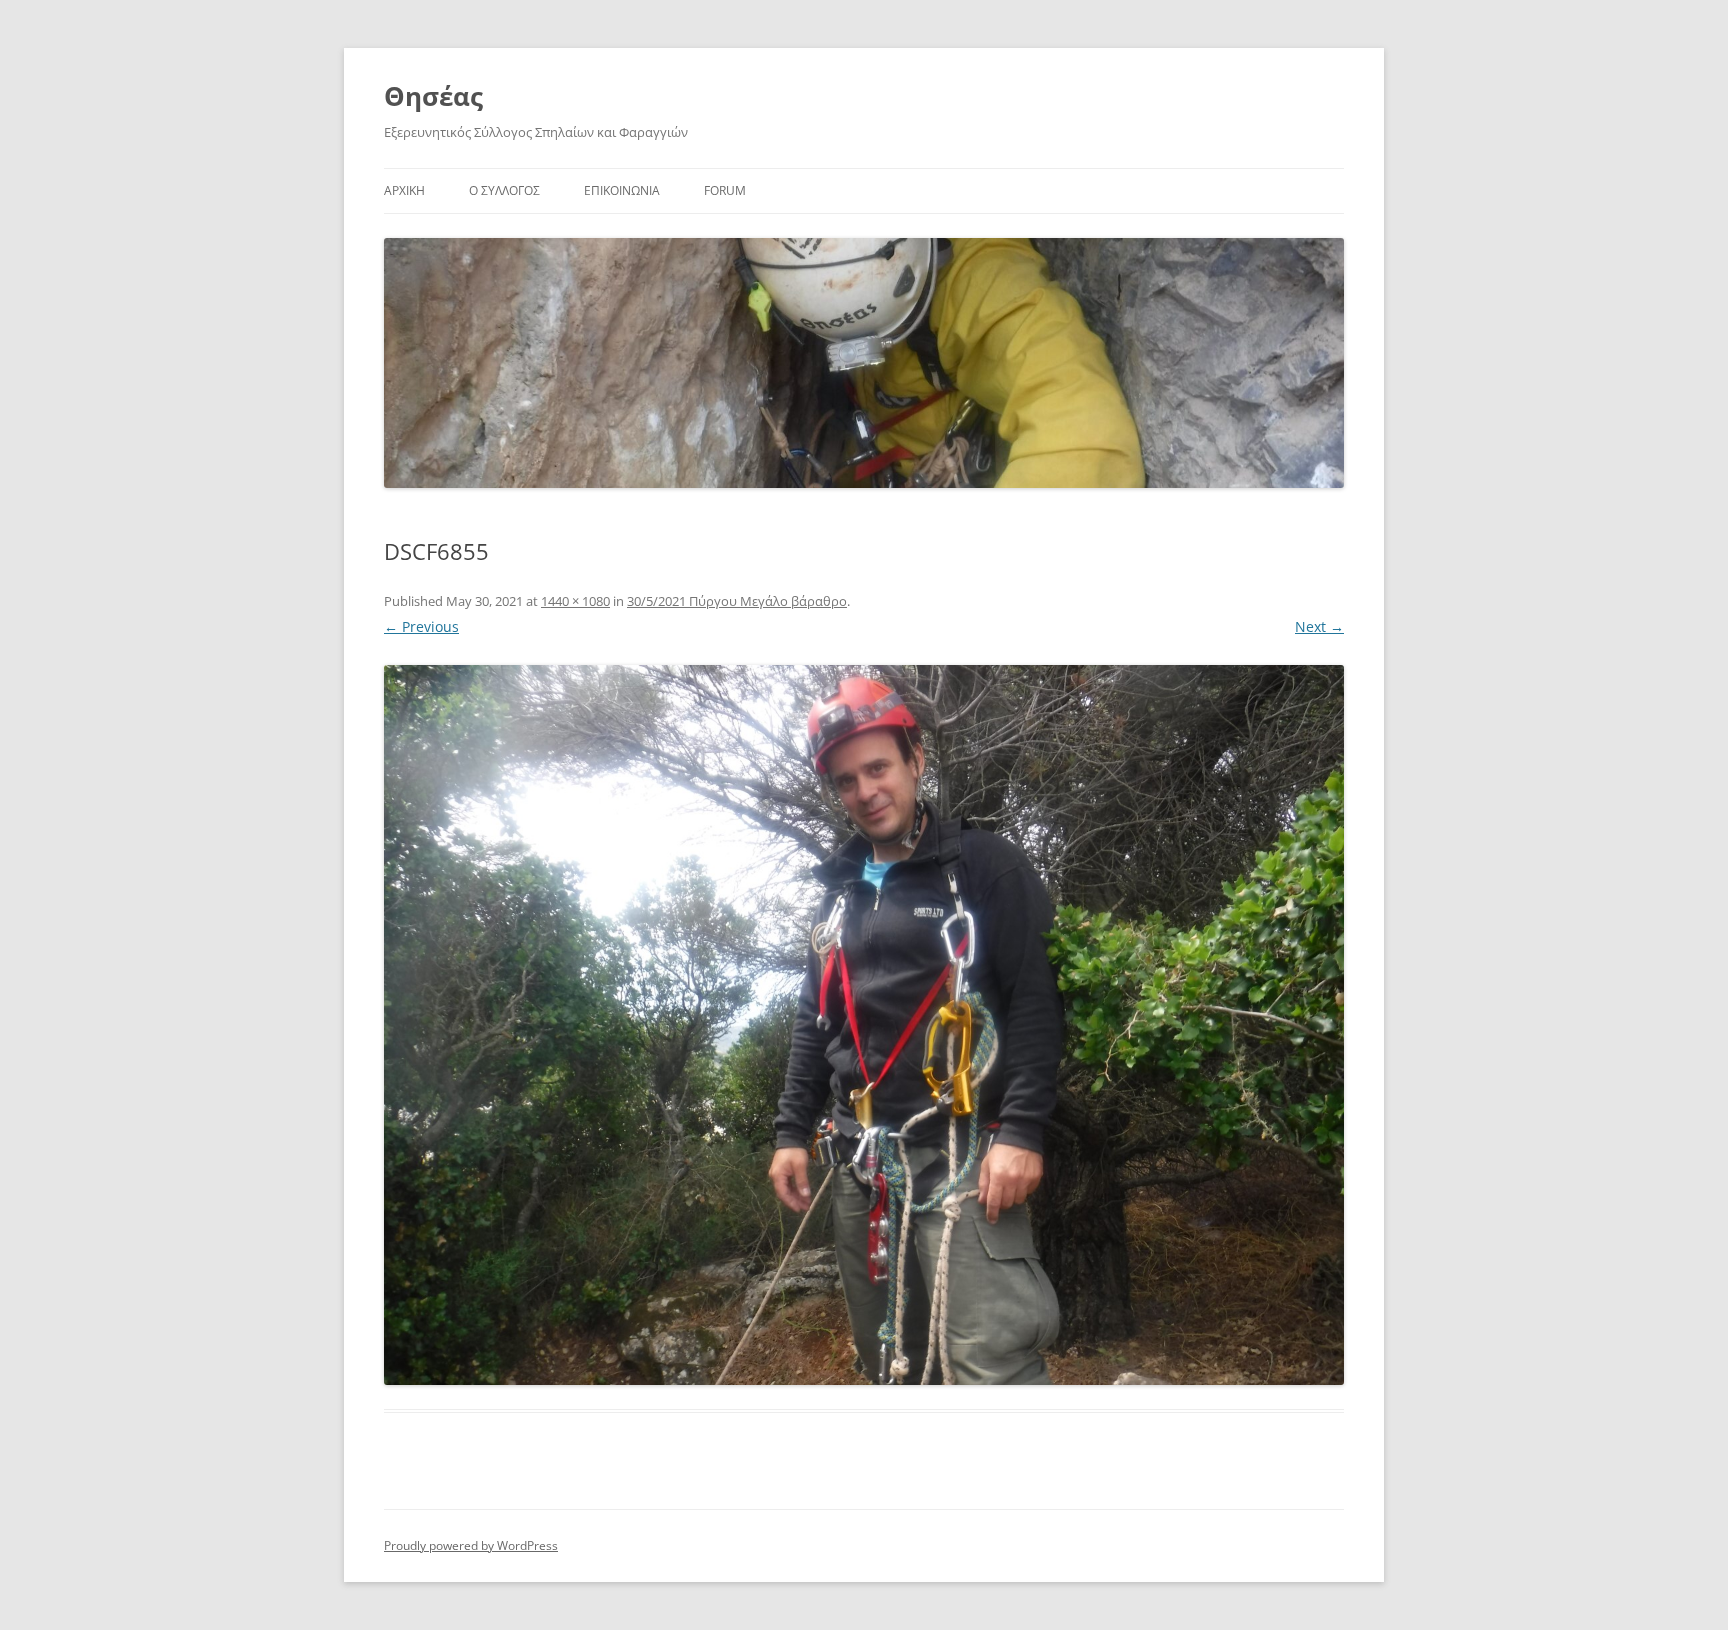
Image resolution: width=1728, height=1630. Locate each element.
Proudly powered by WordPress (471, 1545)
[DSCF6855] (864, 1025)
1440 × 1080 (575, 601)
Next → (1319, 626)
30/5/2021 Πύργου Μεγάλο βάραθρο (737, 601)
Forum (725, 190)
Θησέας (433, 96)
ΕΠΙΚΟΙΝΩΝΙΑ (622, 190)
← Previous (421, 626)
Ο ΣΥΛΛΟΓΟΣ (504, 190)
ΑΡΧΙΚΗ (404, 190)
